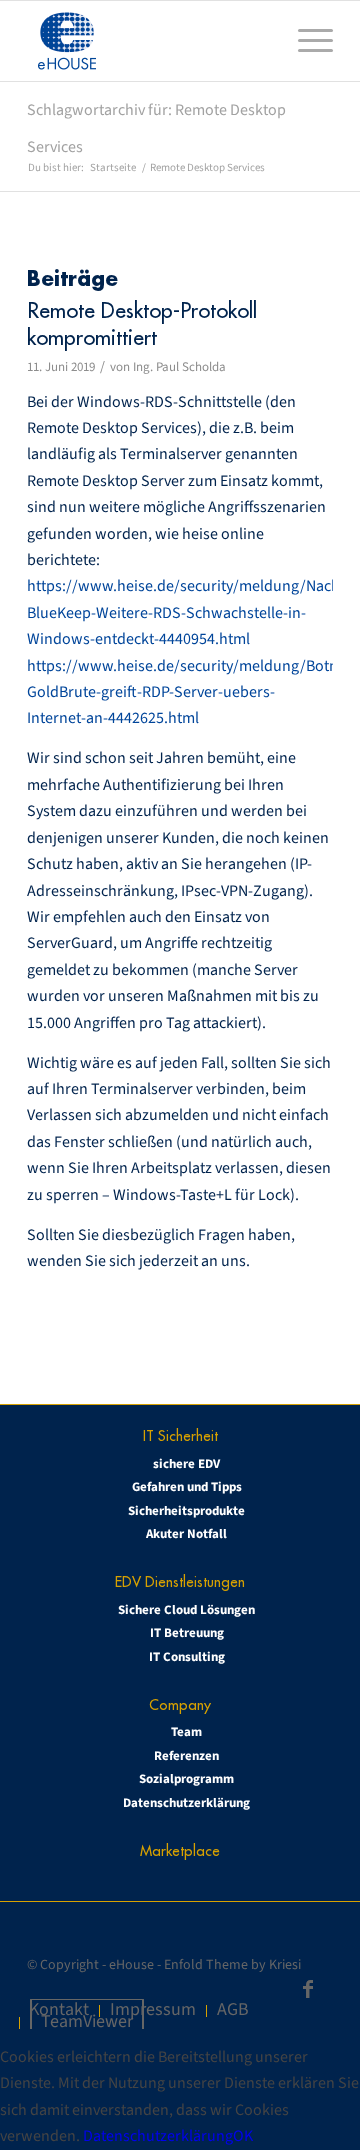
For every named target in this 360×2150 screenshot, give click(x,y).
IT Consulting (187, 1657)
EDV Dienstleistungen (180, 1581)
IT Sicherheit (180, 1435)
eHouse (131, 1965)
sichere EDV (186, 1464)
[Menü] (305, 41)
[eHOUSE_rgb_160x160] (149, 41)
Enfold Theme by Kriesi (232, 1965)
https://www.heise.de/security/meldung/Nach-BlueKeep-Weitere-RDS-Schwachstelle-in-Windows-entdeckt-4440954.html (186, 612)
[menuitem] (305, 41)
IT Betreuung (187, 1633)
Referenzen (186, 1756)
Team (186, 1732)
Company (180, 1704)
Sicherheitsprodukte (186, 1511)
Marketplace (180, 1850)
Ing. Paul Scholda (179, 367)
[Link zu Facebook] (308, 1989)
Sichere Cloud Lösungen (186, 1610)
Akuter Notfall (186, 1534)
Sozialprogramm (186, 1779)
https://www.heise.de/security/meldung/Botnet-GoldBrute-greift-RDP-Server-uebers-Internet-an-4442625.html (191, 692)
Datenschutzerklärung (186, 1803)
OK (243, 2136)
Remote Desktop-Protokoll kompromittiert (142, 324)
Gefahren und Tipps (187, 1487)
